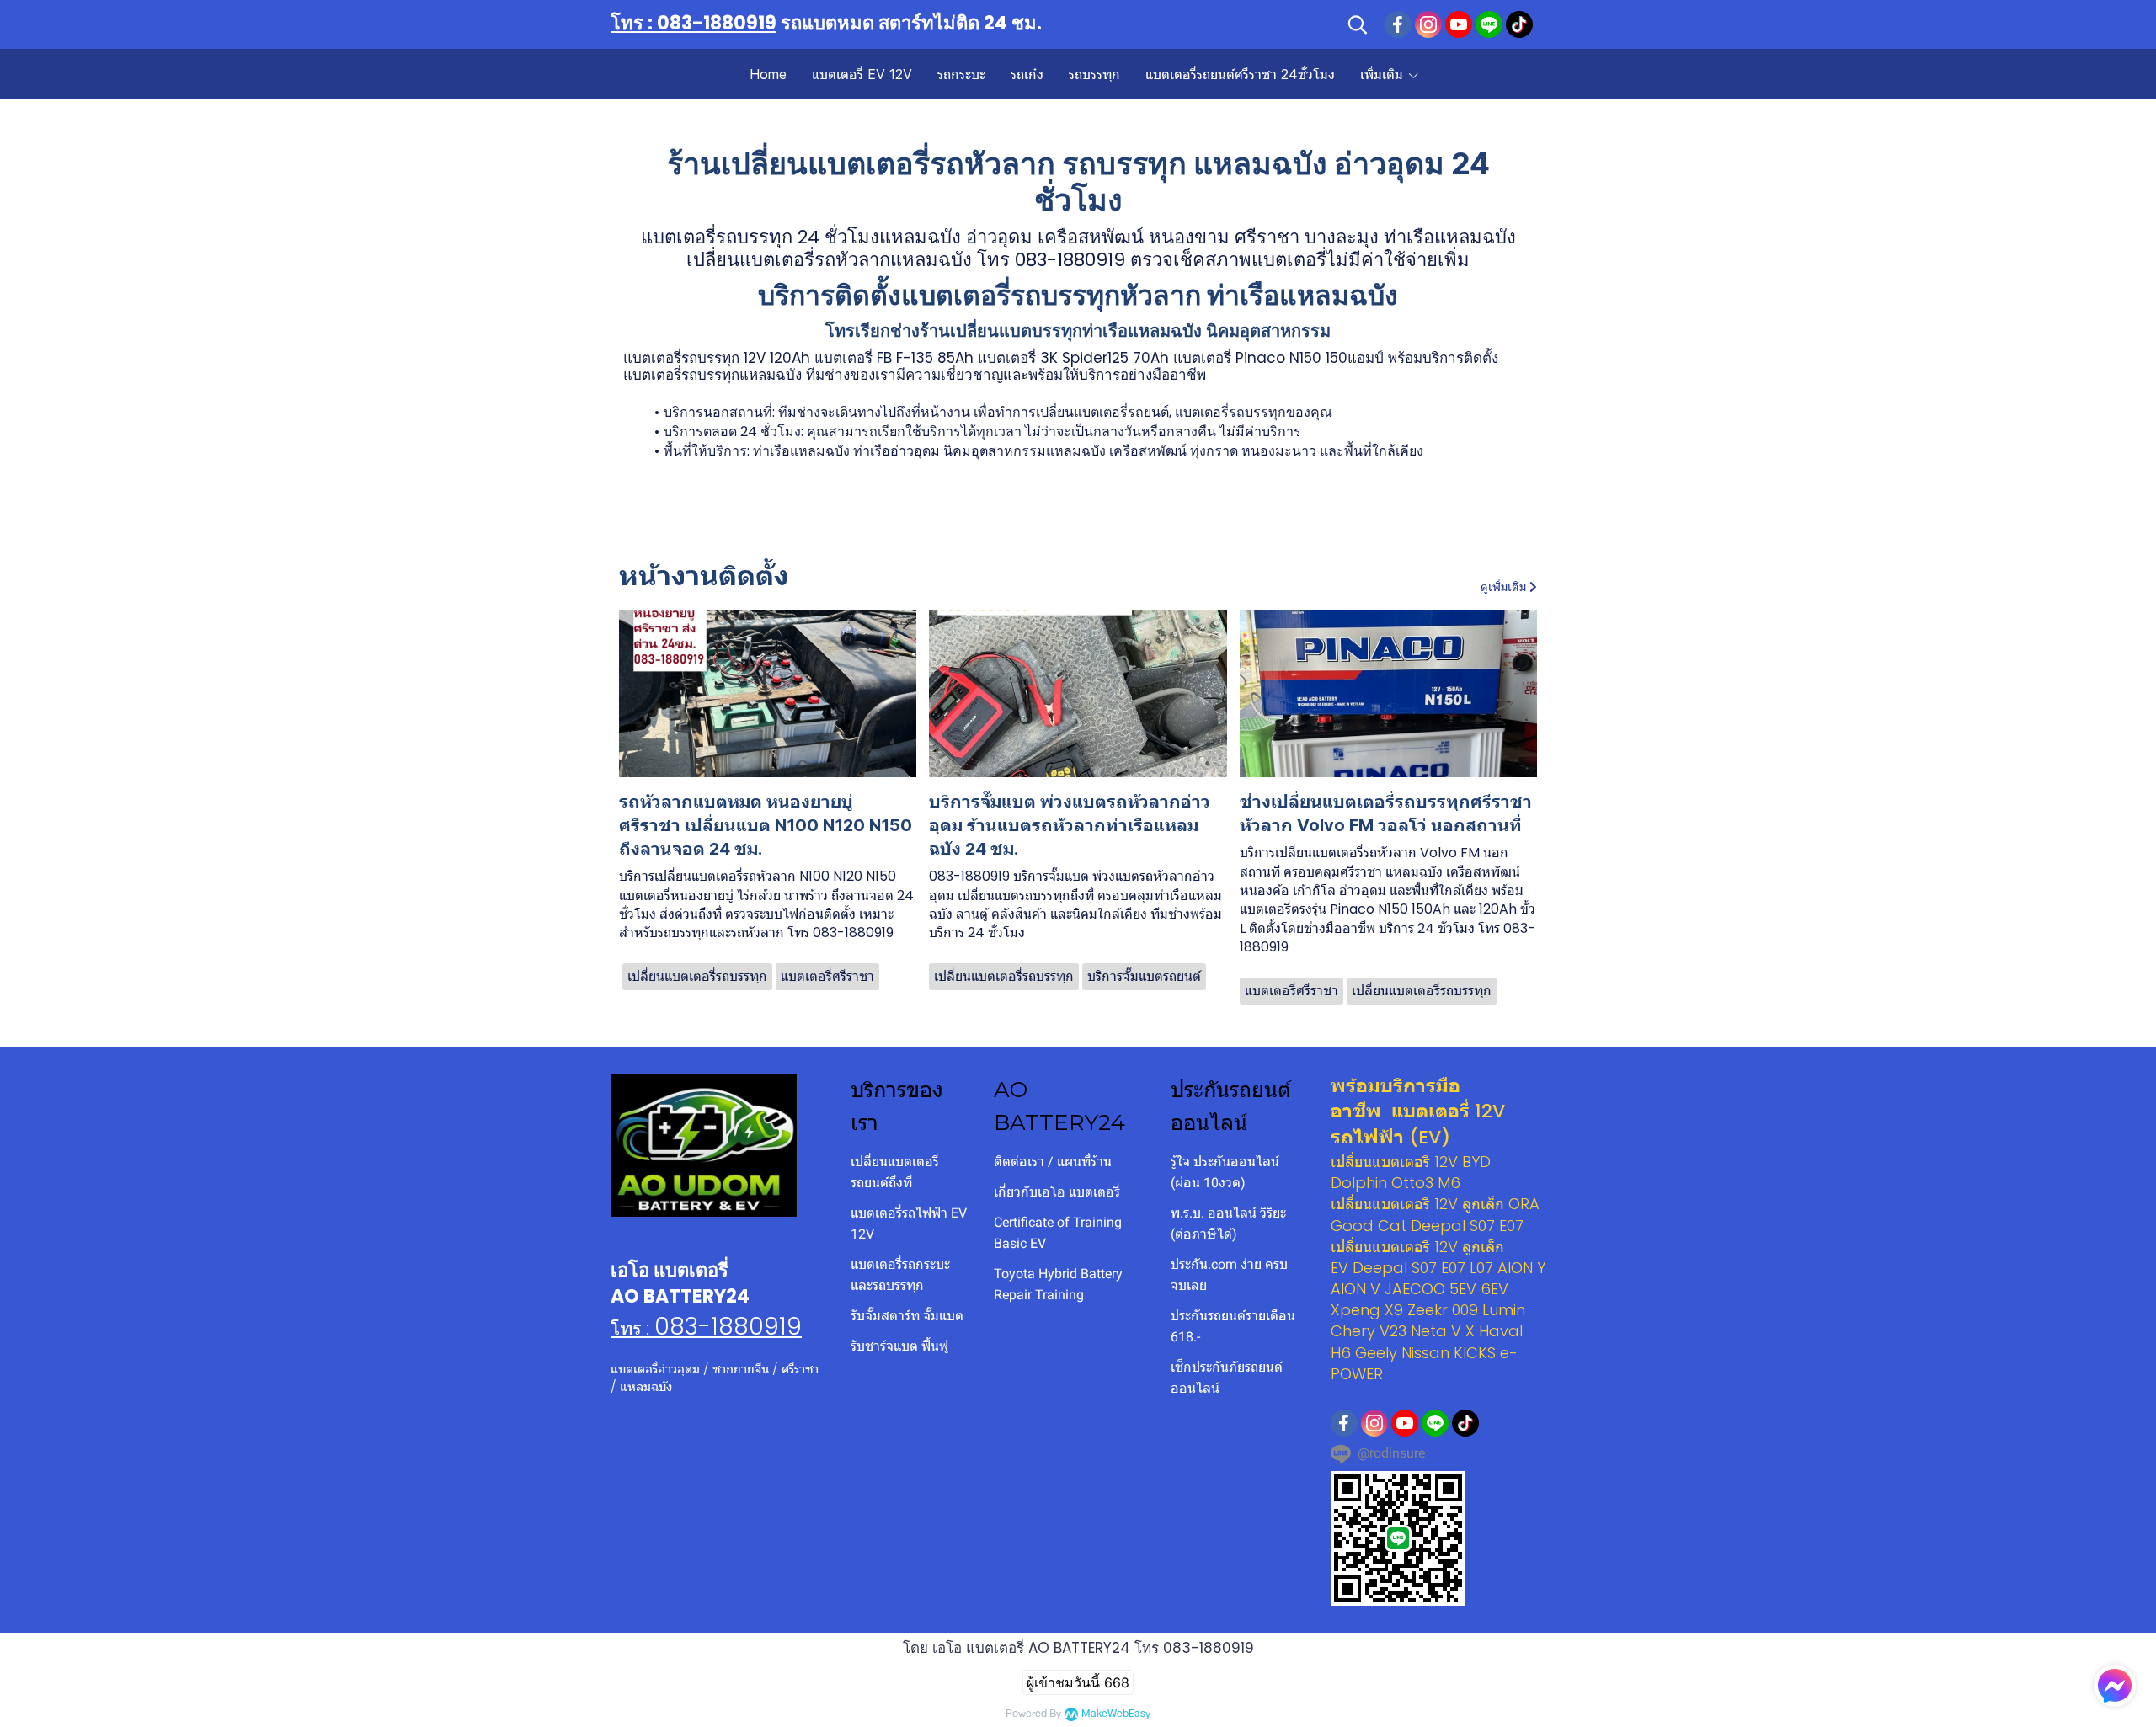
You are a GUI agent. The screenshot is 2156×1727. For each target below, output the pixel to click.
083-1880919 (728, 1327)
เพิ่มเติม (1384, 74)
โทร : (632, 1328)
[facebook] (1398, 24)
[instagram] (1428, 24)
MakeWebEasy (1116, 1714)
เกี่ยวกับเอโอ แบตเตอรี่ (1057, 1192)
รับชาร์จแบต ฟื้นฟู (899, 1346)
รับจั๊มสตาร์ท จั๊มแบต (907, 1316)
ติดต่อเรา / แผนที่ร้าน (1053, 1162)
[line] (1489, 24)
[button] (1358, 24)
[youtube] (1459, 24)
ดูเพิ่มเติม (1505, 587)
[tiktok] (1519, 24)
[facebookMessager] (2115, 1686)
